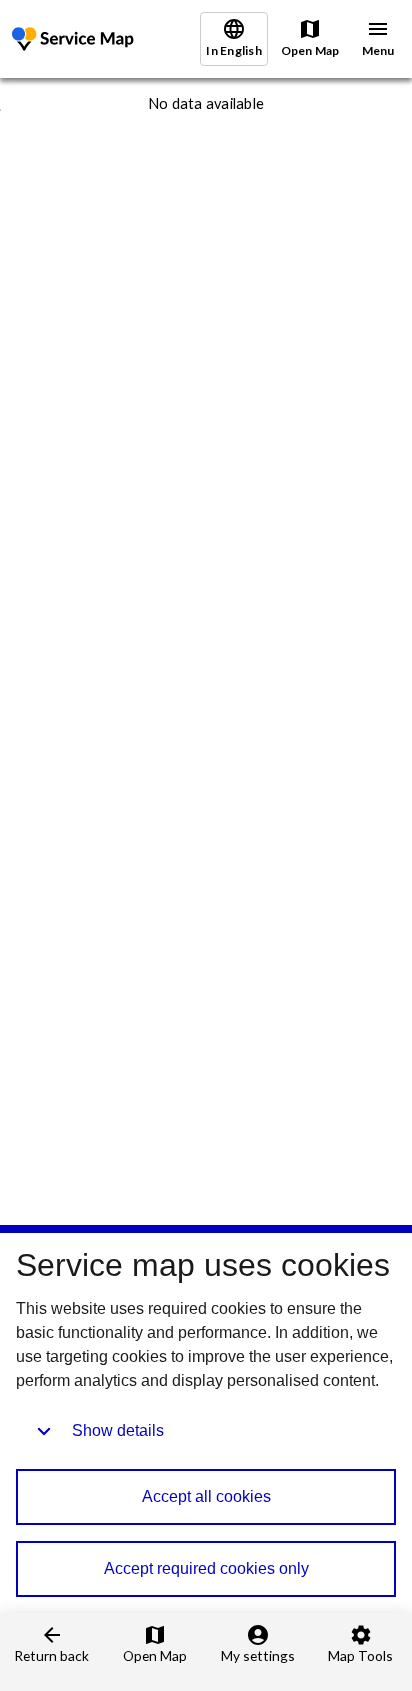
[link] (75, 39)
